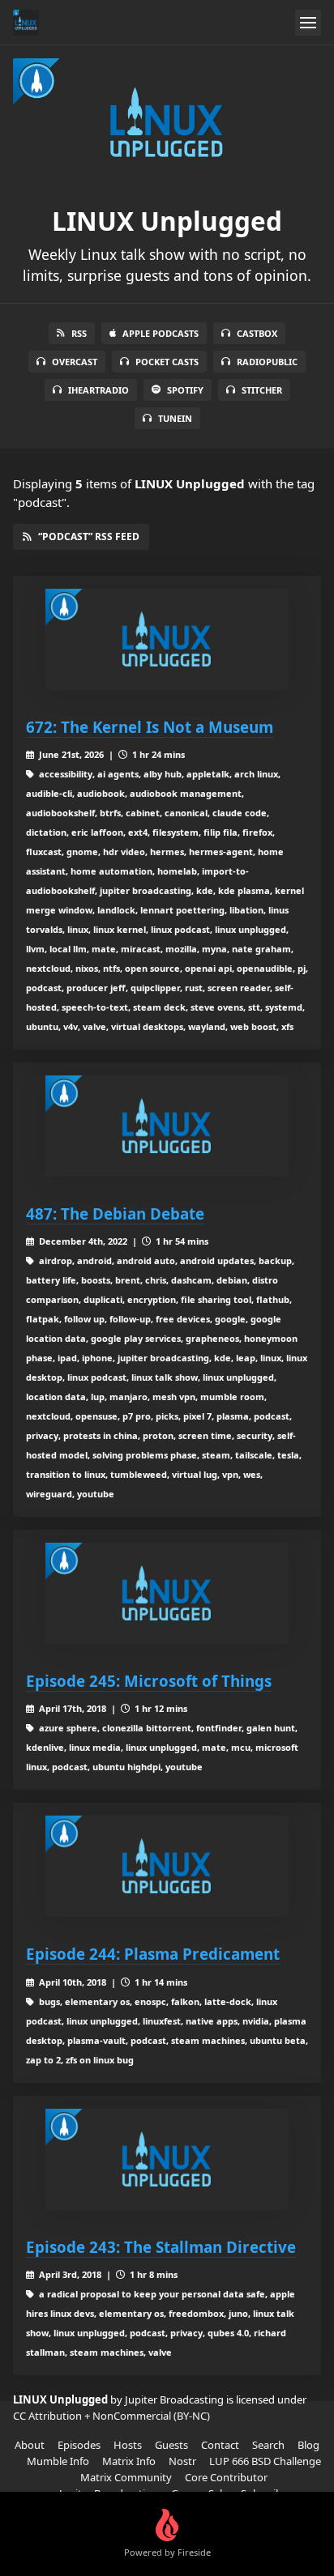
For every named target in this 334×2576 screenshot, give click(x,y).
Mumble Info (58, 2461)
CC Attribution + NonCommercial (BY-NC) (111, 2416)
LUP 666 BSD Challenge (265, 2461)
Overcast (75, 362)
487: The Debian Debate (115, 1213)
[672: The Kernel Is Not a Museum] (167, 639)
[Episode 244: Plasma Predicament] (167, 1866)
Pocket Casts (167, 362)
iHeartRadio (98, 390)
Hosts (128, 2445)
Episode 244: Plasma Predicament (153, 1954)
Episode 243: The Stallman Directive (161, 2247)
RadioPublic (267, 362)
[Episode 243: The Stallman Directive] (167, 2159)
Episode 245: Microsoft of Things (149, 1681)
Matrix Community (126, 2477)
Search (268, 2445)
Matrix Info (129, 2461)
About (30, 2445)
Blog (308, 2445)
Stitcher (262, 390)
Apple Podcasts (161, 333)
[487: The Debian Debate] (167, 1126)
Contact (220, 2445)
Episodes (79, 2445)
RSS (79, 333)
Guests (171, 2445)
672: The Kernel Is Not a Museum (150, 727)
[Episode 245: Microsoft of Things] (167, 1593)
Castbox (257, 333)
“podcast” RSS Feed (89, 536)
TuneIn (175, 418)
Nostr (182, 2461)
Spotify (185, 390)
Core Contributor (226, 2477)
